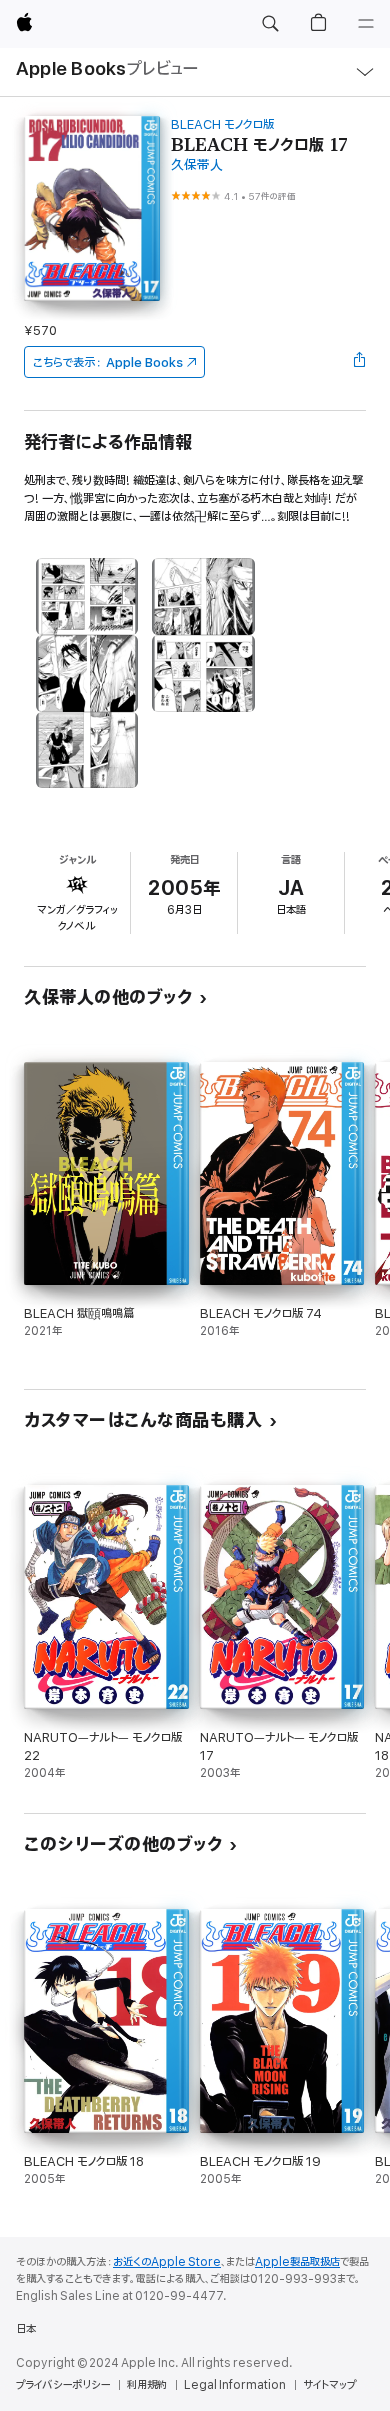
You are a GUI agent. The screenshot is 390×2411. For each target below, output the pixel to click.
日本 (26, 2329)
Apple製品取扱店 (297, 2262)
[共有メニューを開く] (360, 362)
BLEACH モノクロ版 (222, 124)
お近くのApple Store (167, 2262)
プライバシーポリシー (63, 2385)
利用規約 (147, 2385)
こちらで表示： (108, 362)
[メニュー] (366, 24)
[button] (270, 24)
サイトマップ (329, 2385)
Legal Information (235, 2385)
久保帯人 (197, 165)
